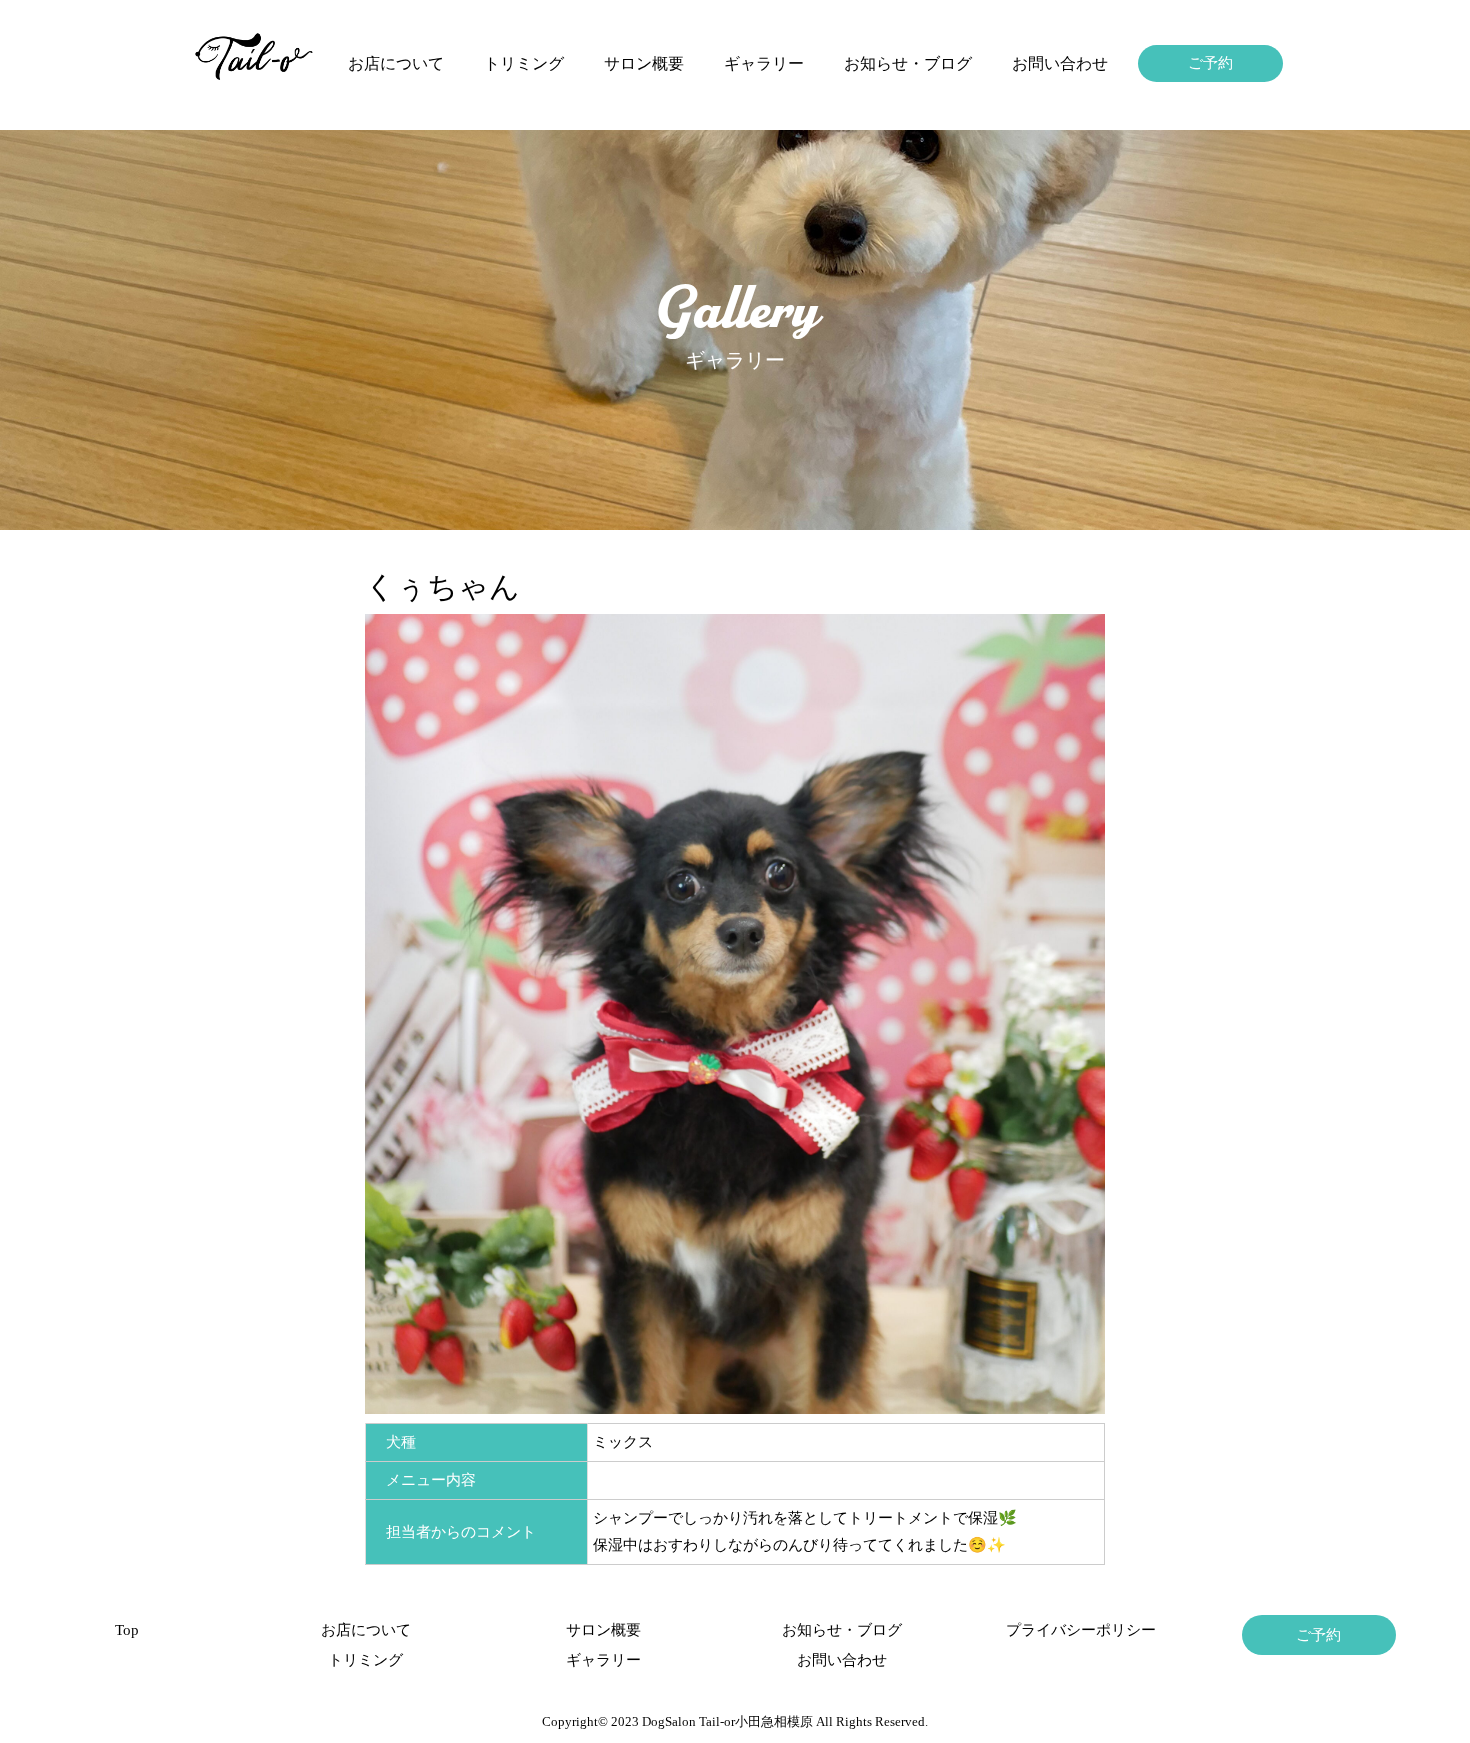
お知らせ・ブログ (908, 63)
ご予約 (1210, 63)
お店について (396, 63)
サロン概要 (644, 63)
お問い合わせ (1060, 63)
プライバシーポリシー (1081, 1630)
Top (127, 1630)
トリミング (524, 63)
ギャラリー (764, 63)
